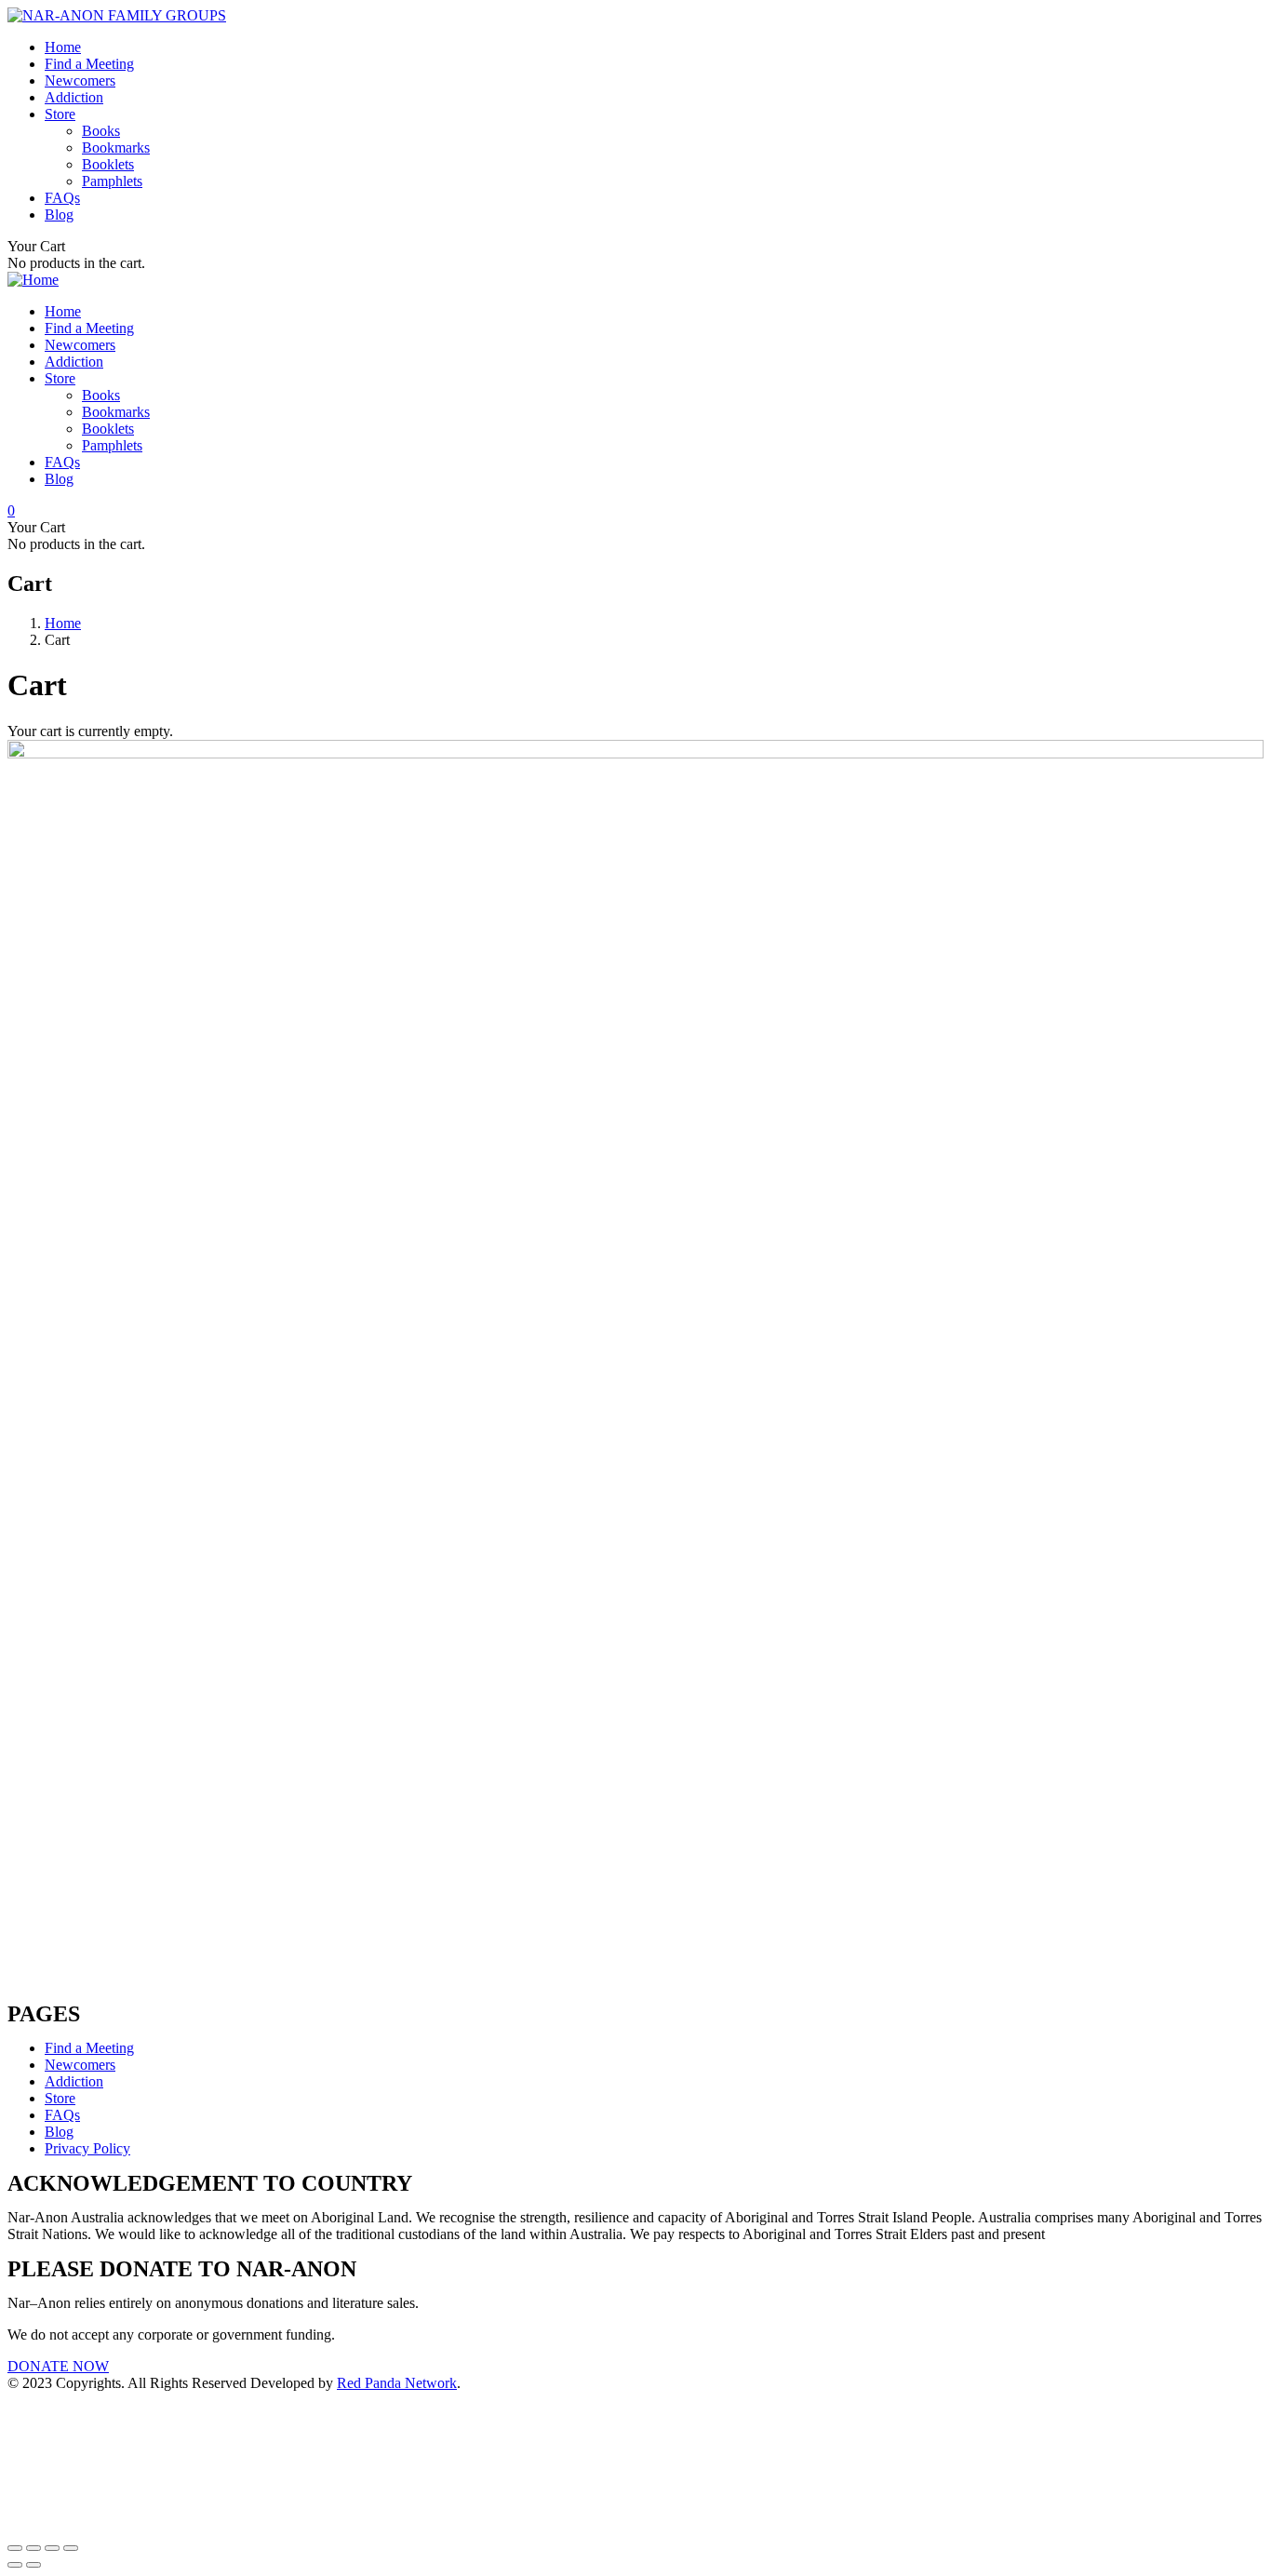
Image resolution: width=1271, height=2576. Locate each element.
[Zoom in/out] (71, 2548)
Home (63, 623)
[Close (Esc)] (15, 2548)
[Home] (33, 280)
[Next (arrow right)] (33, 2565)
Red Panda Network (397, 2383)
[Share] (33, 2548)
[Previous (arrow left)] (15, 2565)
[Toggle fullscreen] (52, 2548)
